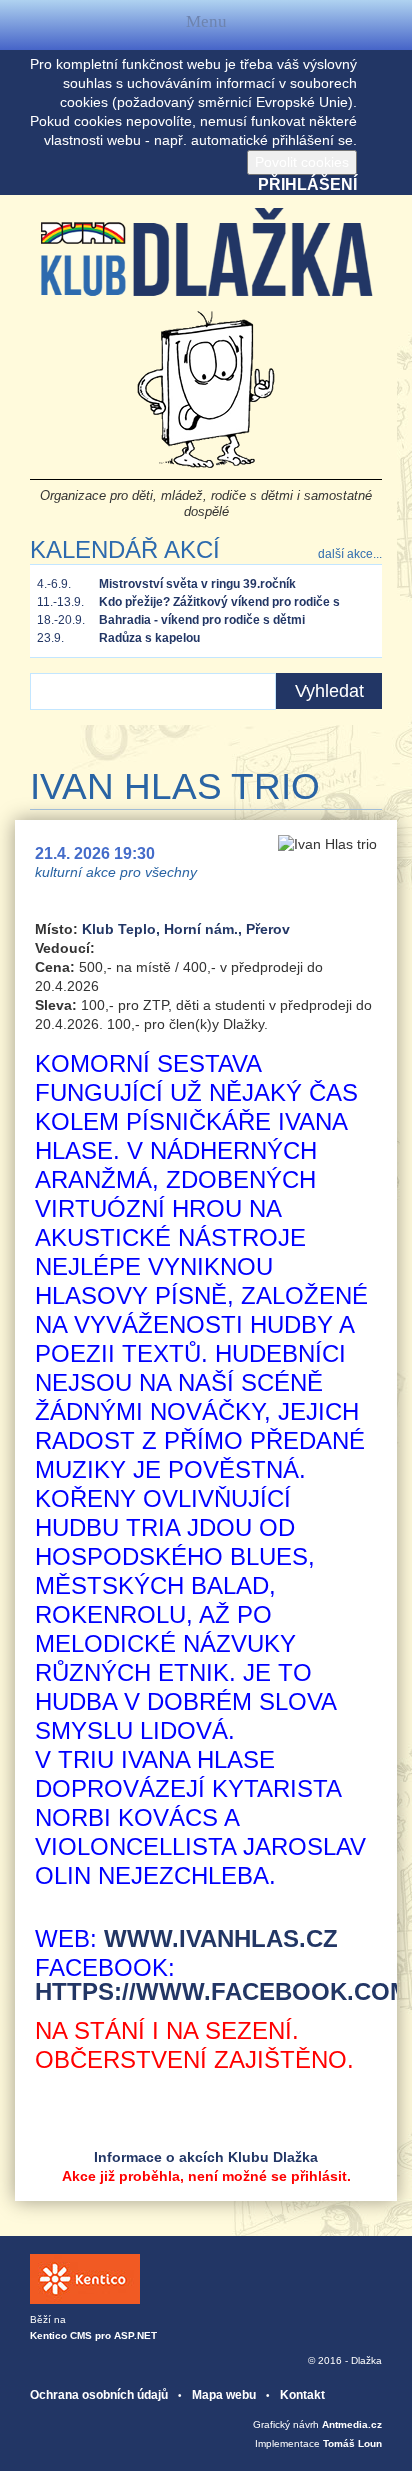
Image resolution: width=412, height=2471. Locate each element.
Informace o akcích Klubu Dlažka (206, 2157)
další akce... (350, 554)
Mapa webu (224, 2395)
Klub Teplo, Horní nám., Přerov (186, 929)
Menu (206, 25)
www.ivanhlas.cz (221, 1938)
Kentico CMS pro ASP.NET (93, 2335)
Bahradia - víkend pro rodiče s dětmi (202, 620)
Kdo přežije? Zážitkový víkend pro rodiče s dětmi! (219, 603)
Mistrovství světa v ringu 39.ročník (197, 584)
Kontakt (302, 2395)
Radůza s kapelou (149, 638)
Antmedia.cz (352, 2424)
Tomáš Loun (352, 2443)
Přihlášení (307, 184)
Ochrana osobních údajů (99, 2395)
